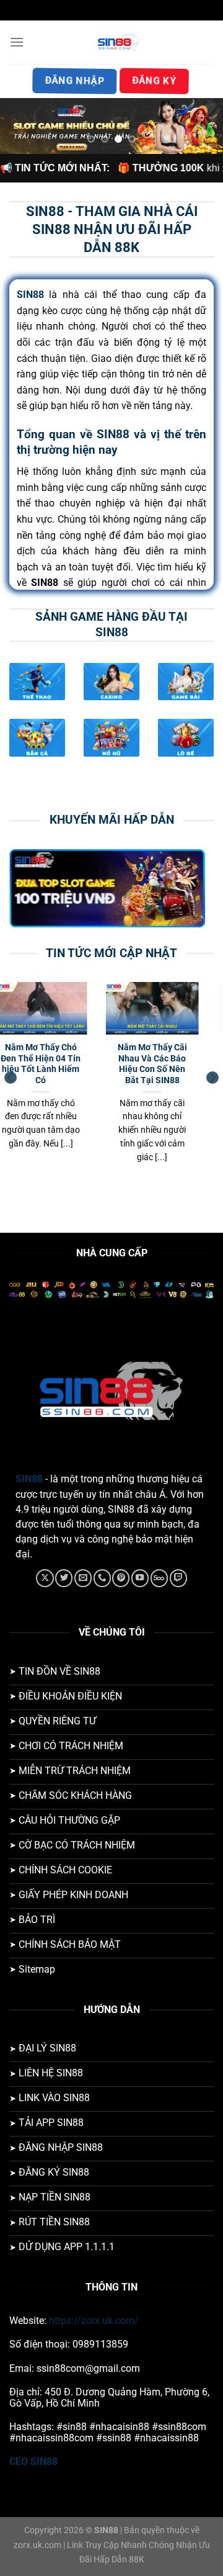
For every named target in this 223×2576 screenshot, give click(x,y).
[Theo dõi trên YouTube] (140, 1578)
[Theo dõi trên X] (45, 1578)
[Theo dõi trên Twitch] (178, 1578)
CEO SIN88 (33, 2461)
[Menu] (17, 42)
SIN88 (29, 1479)
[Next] (212, 1078)
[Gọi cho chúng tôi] (102, 1578)
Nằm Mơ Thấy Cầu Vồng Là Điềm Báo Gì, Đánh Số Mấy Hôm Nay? (172, 1064)
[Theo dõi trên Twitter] (64, 1578)
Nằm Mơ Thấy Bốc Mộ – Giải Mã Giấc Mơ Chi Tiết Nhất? (61, 1058)
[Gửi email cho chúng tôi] (83, 1578)
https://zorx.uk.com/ (94, 2321)
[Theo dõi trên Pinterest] (121, 1578)
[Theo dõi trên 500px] (159, 1578)
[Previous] (11, 1078)
